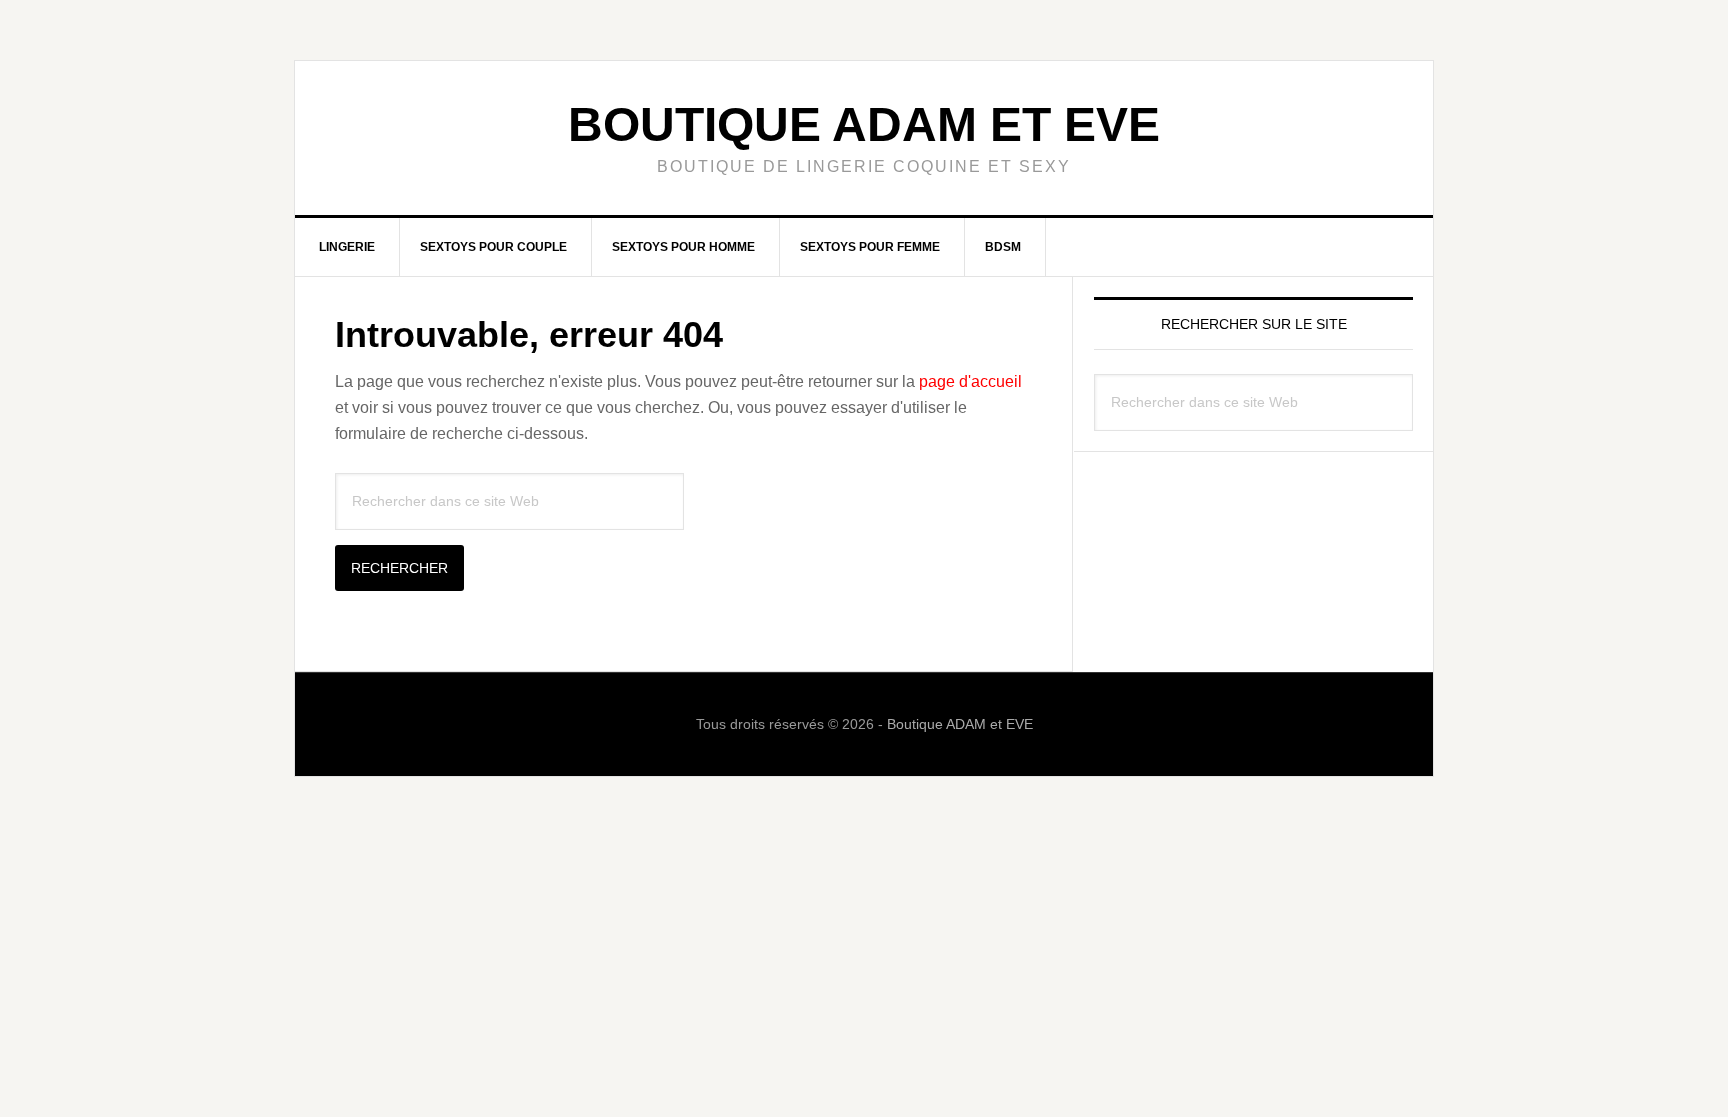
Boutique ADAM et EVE (864, 124)
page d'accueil (970, 381)
